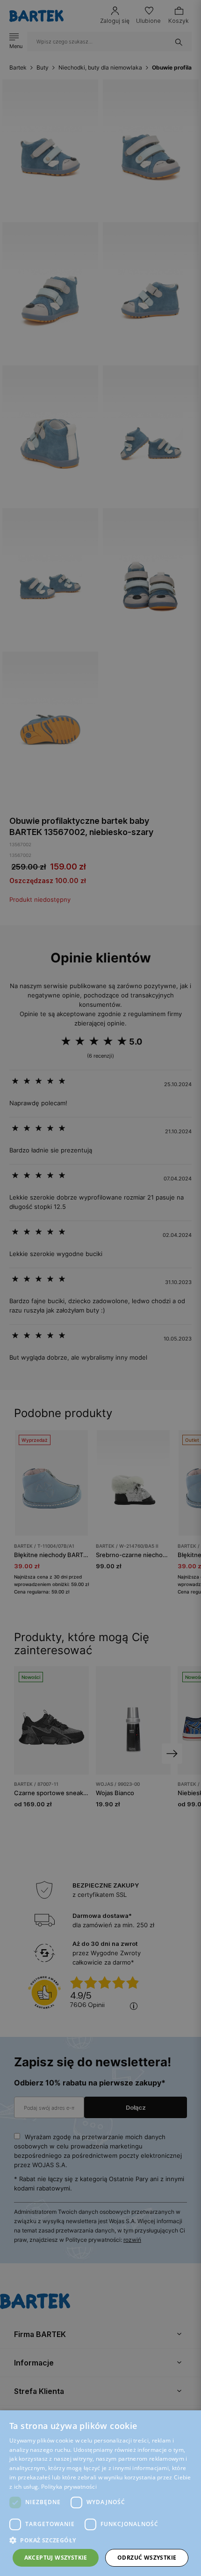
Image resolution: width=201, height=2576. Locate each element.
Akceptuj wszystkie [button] (56, 2558)
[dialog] (100, 1288)
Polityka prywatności (69, 2487)
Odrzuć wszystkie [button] (147, 2558)
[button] (100, 2540)
